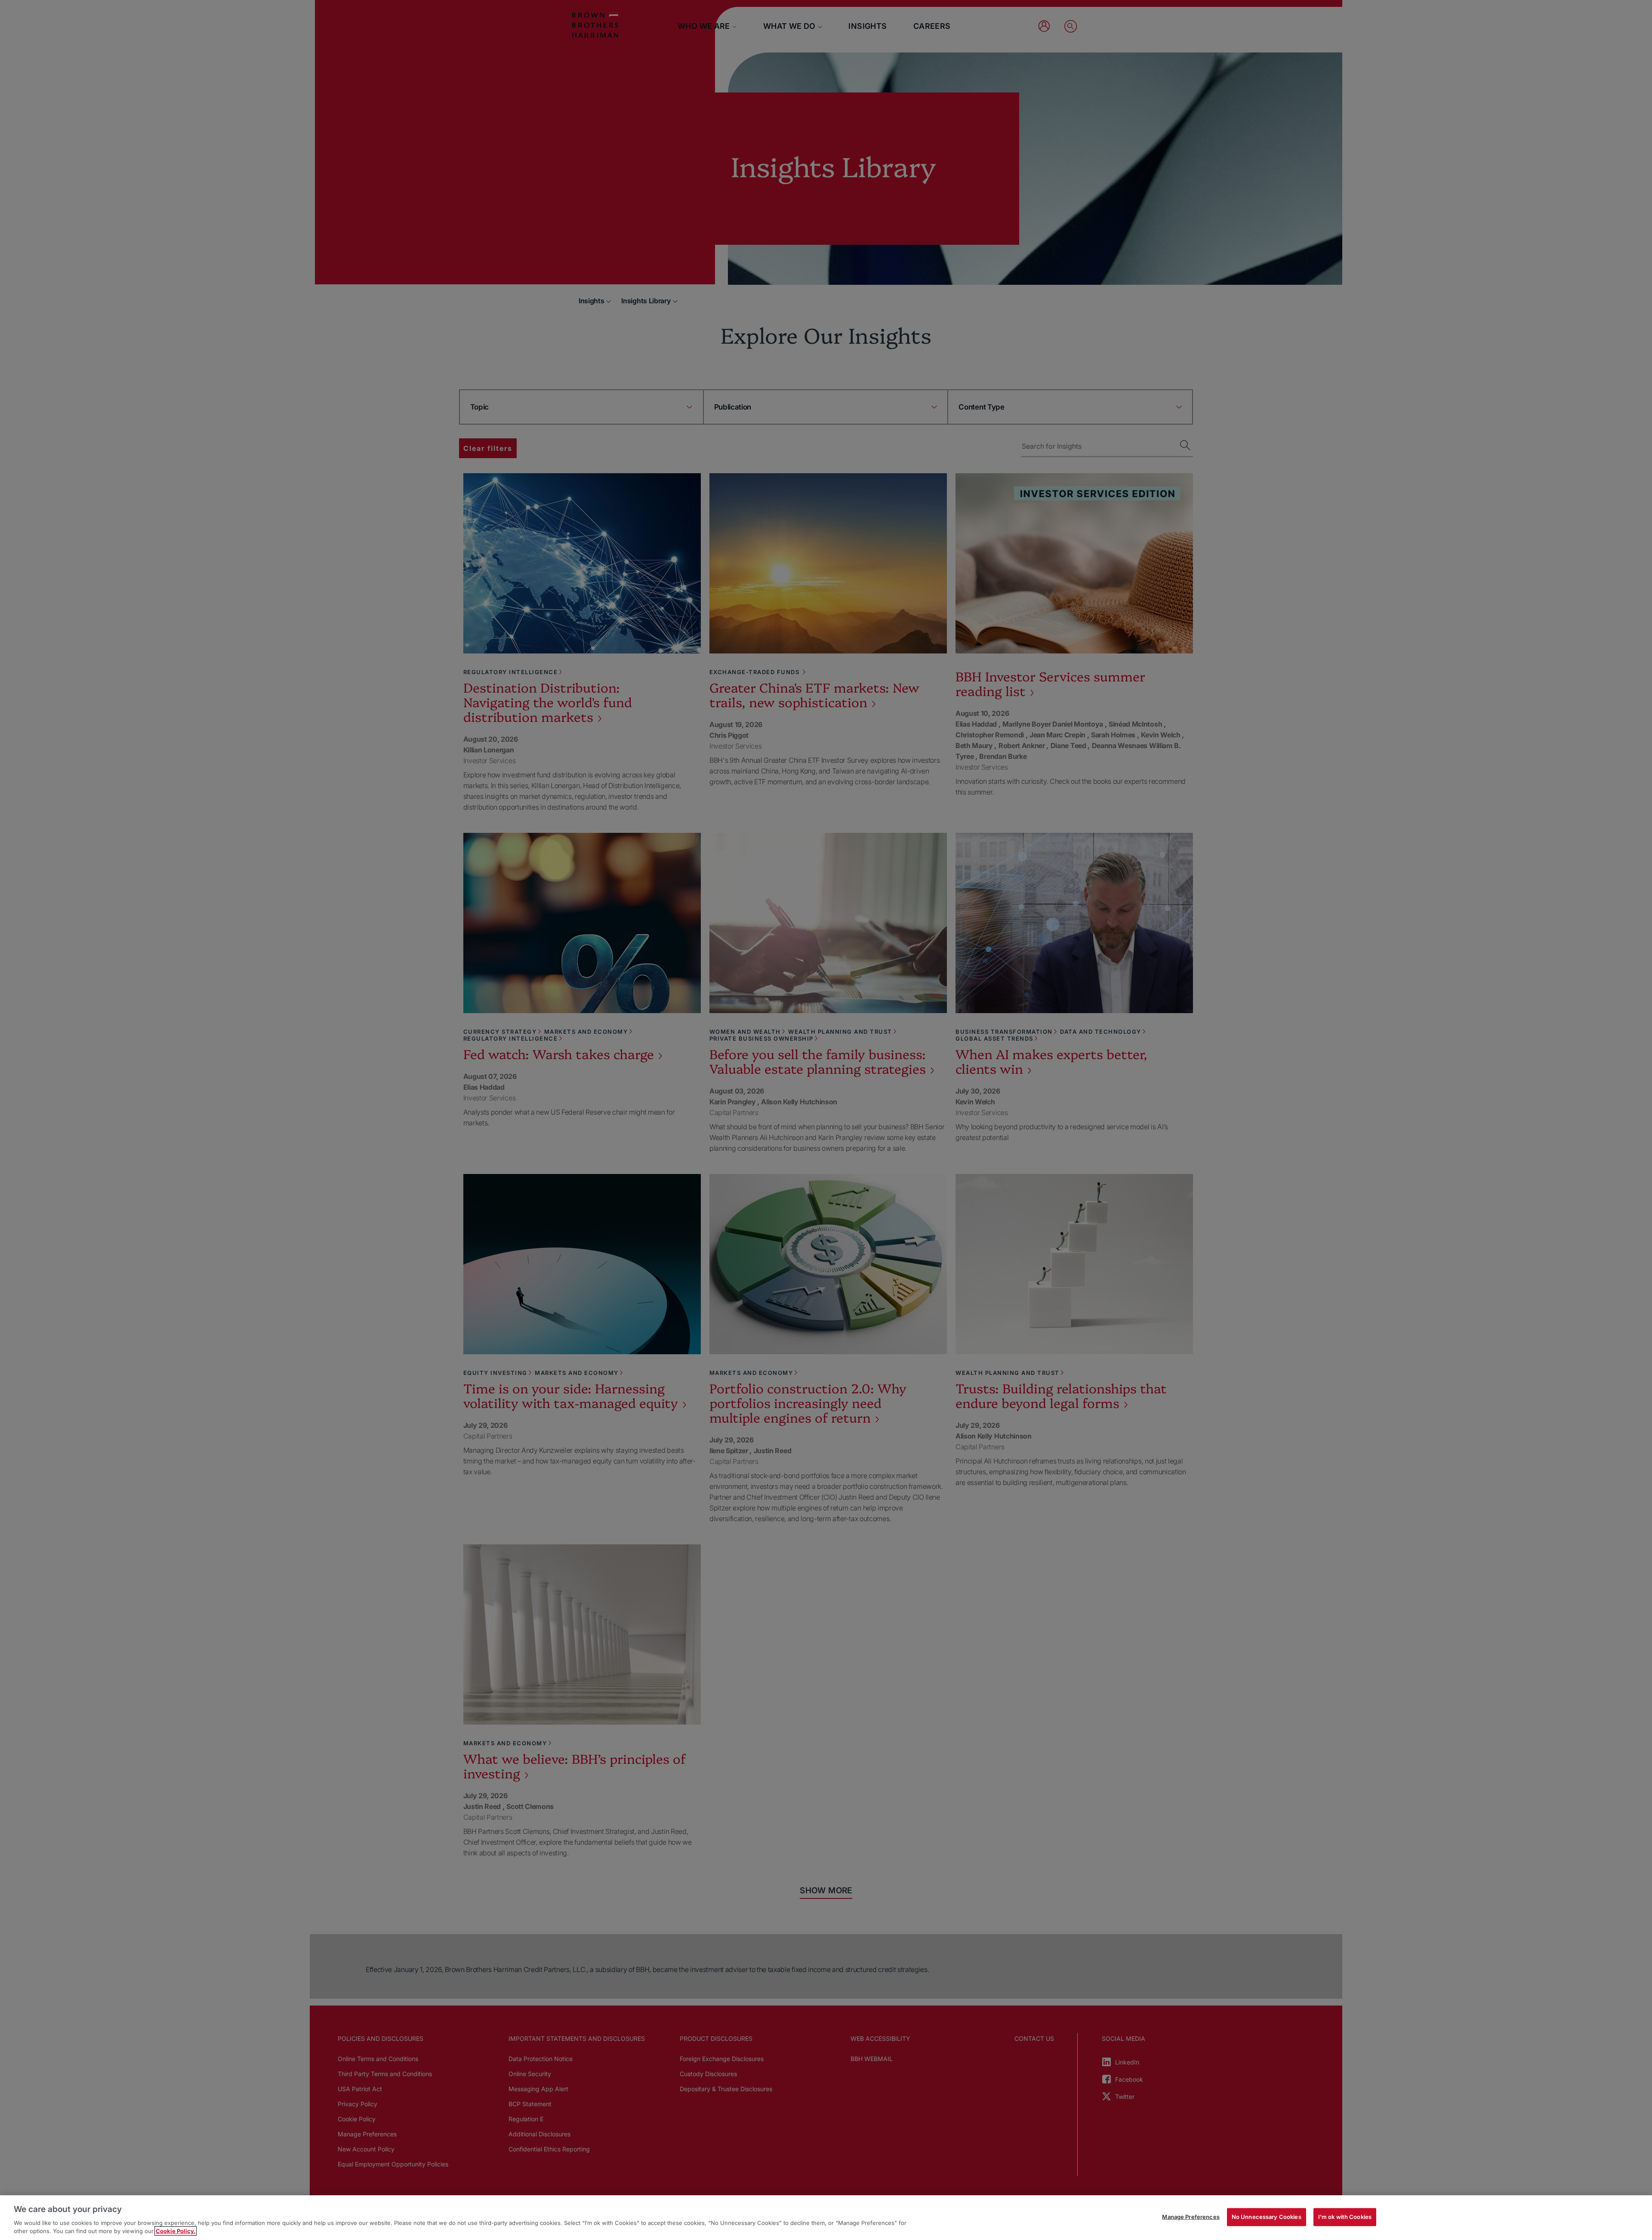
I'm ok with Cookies (1345, 2217)
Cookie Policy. (176, 2231)
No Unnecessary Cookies (1267, 2217)
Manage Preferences (1191, 2217)
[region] (826, 2218)
